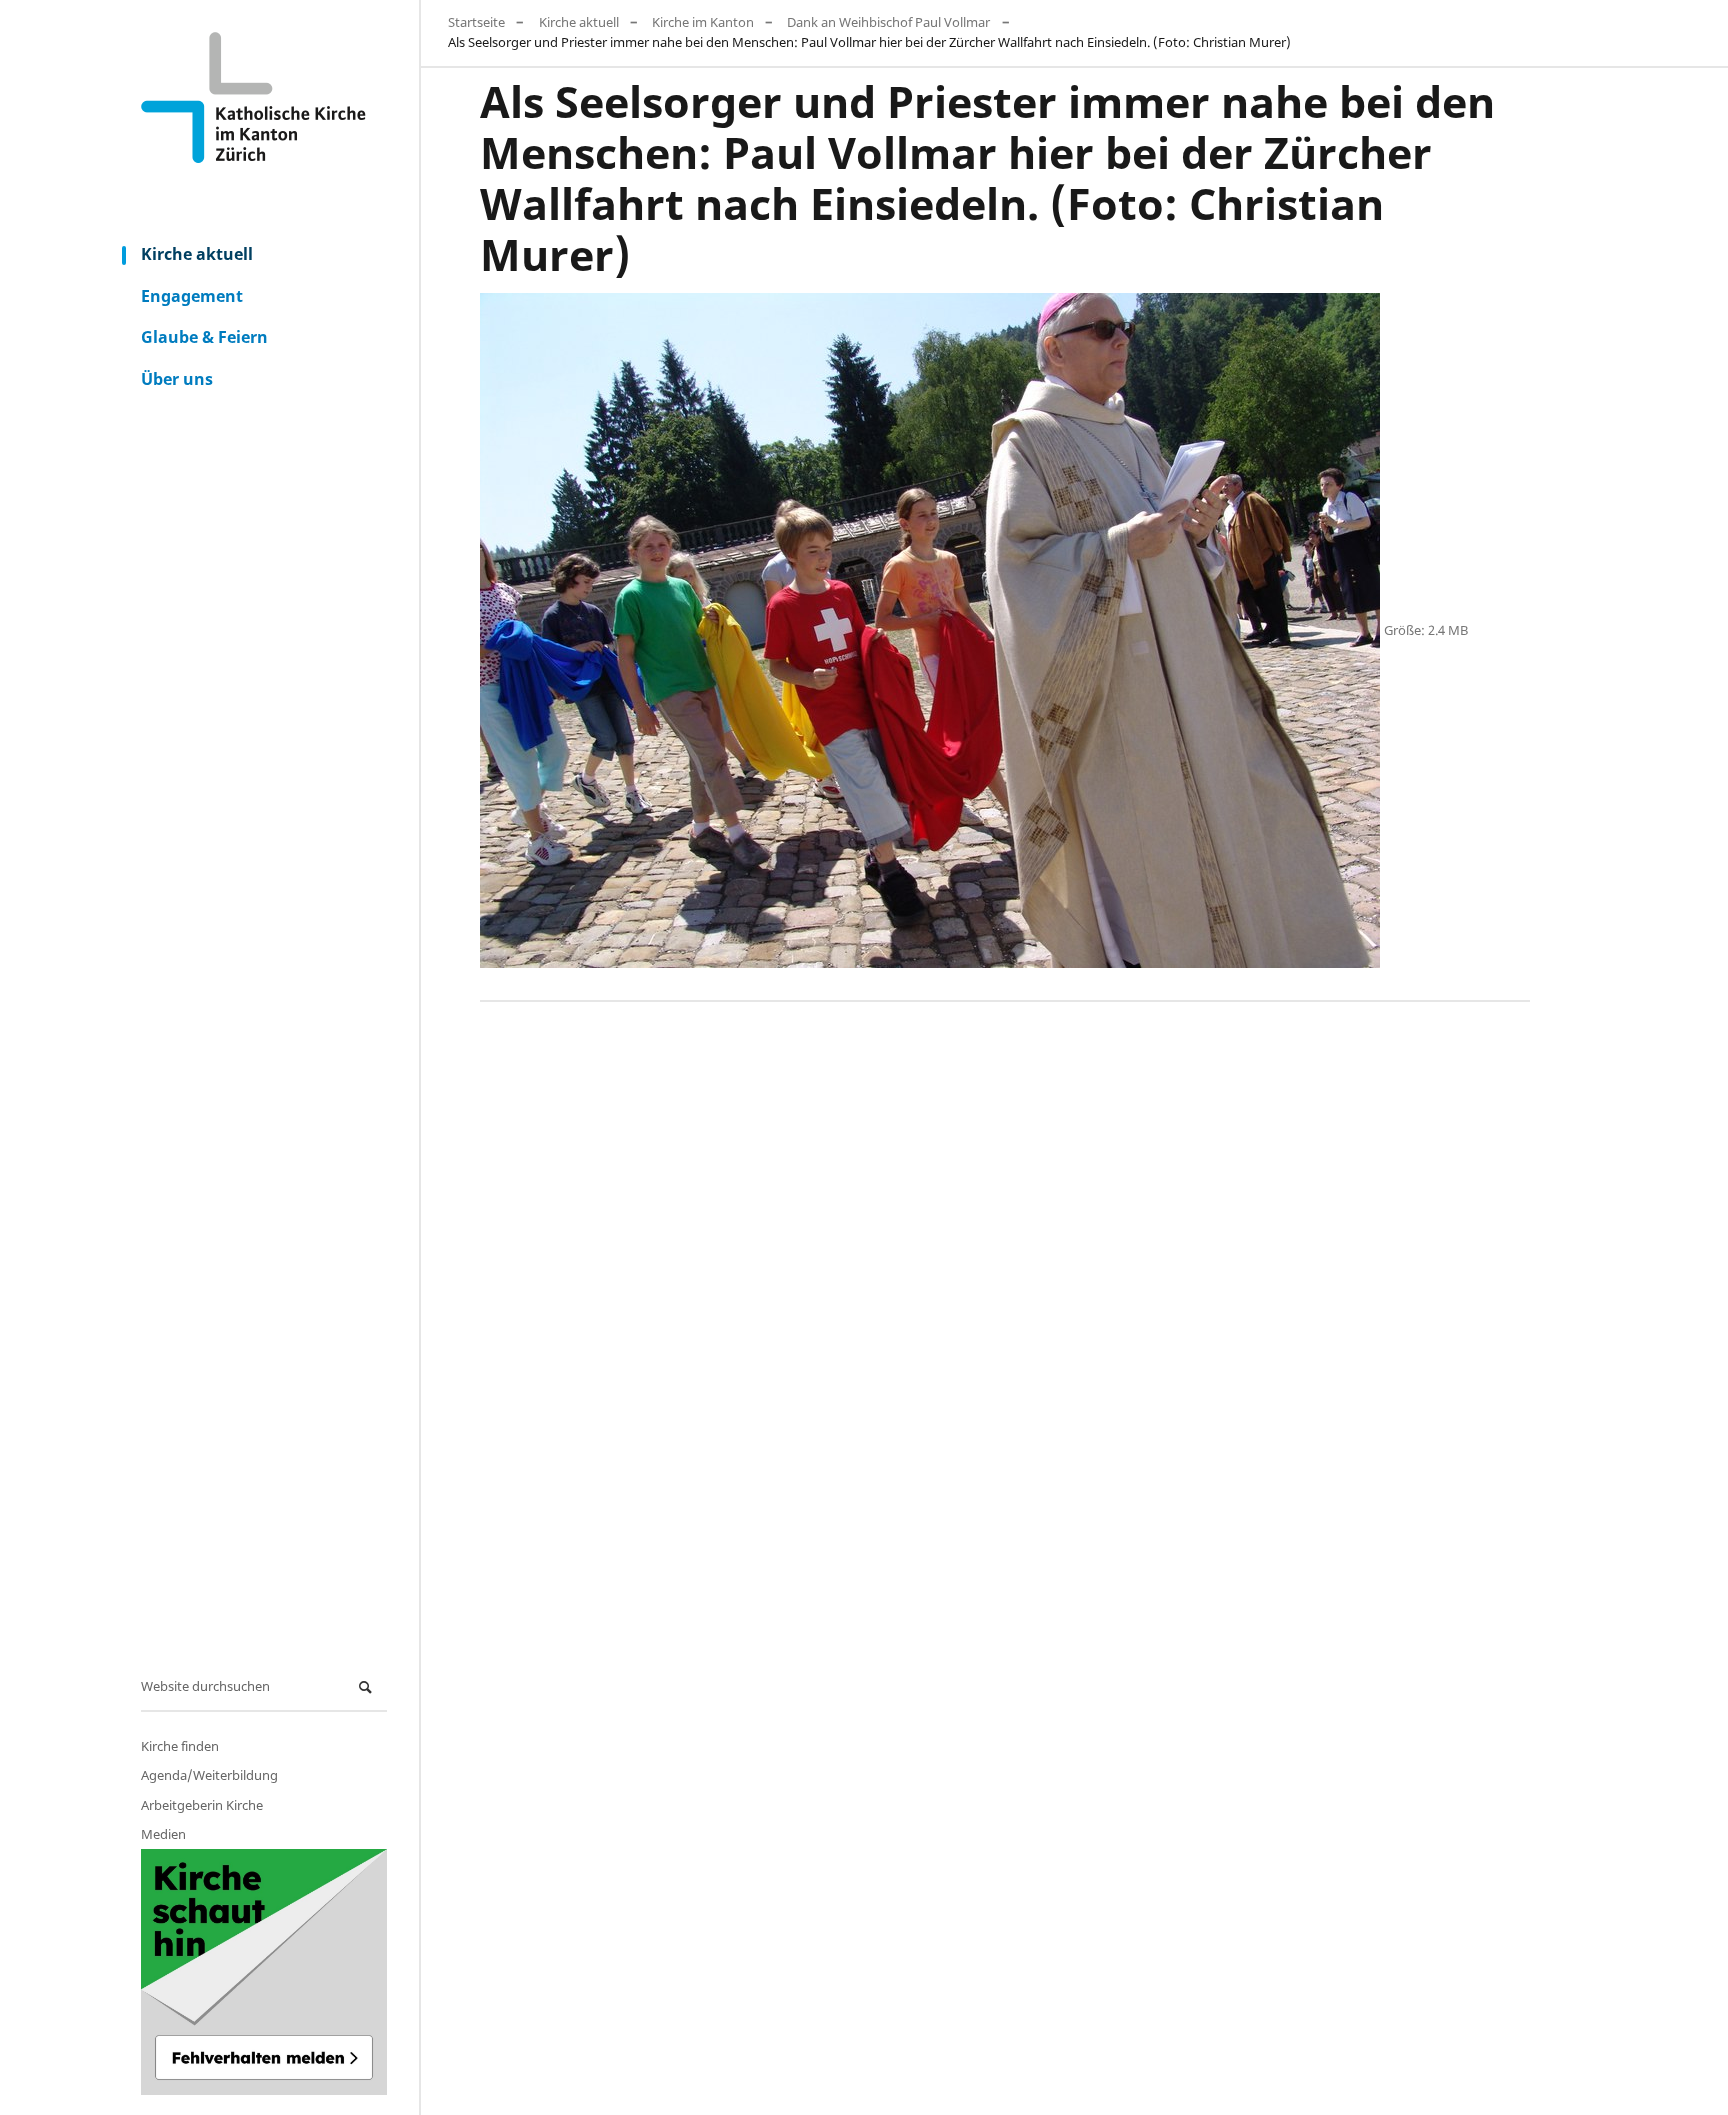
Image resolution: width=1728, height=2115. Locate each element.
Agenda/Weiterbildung (209, 1775)
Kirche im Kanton (703, 22)
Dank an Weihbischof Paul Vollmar (888, 22)
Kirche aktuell (197, 254)
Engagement (192, 296)
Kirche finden (180, 1746)
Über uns (177, 379)
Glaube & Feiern (204, 337)
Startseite (476, 22)
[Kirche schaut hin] (264, 1972)
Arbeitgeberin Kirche (202, 1805)
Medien (163, 1834)
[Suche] (368, 1687)
